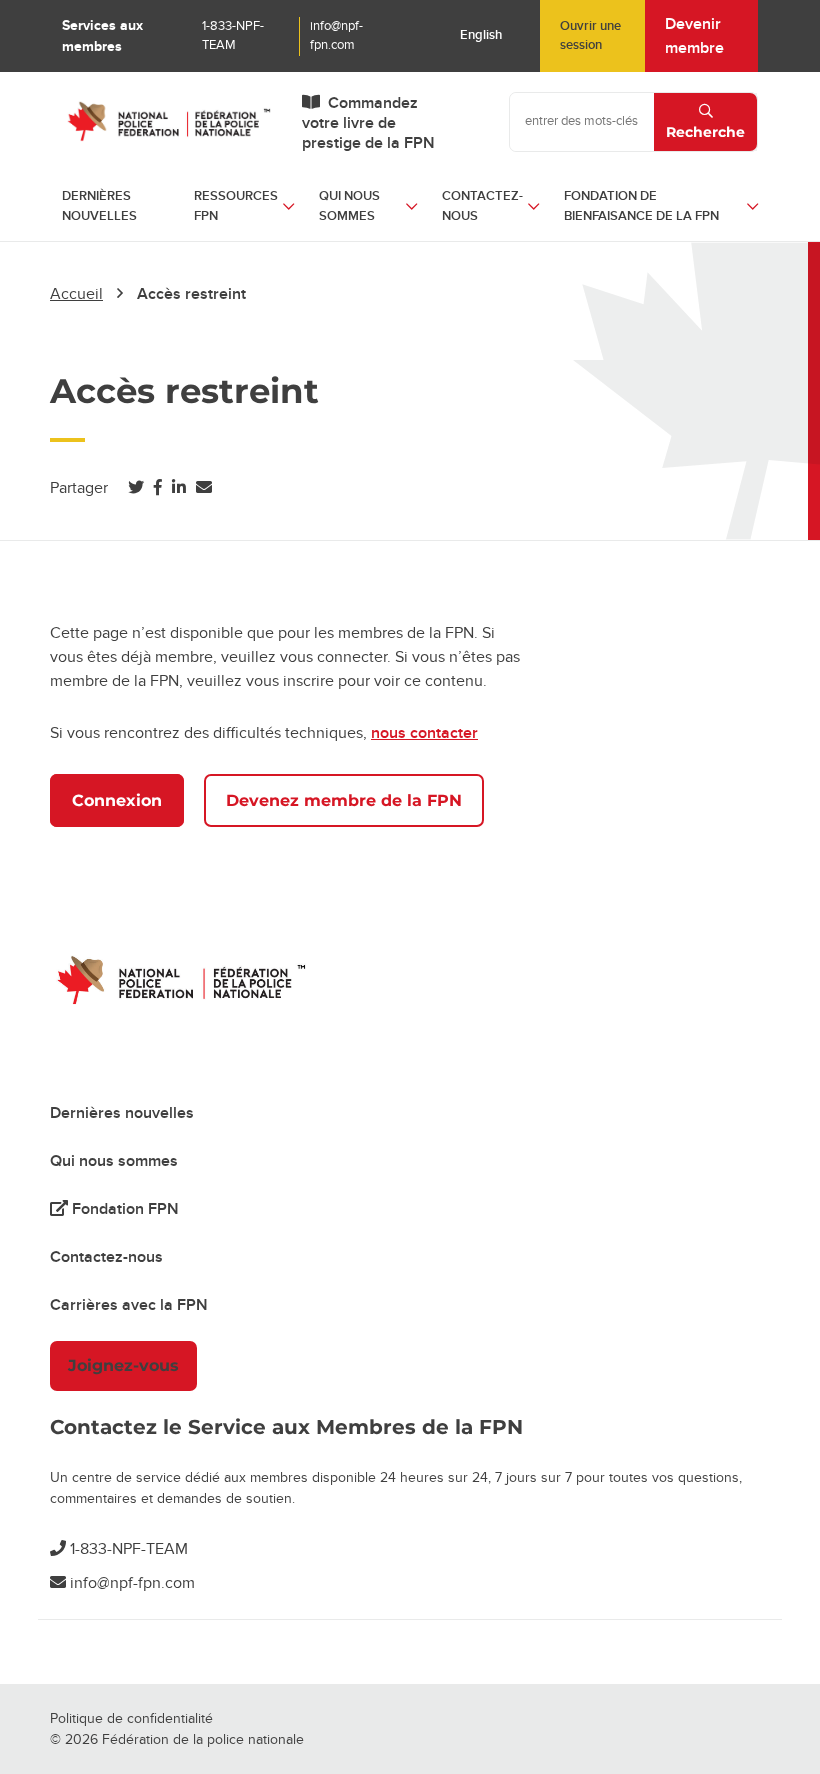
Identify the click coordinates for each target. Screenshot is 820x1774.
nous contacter (424, 733)
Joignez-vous (123, 1365)
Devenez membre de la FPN (344, 800)
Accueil (76, 294)
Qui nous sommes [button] (349, 206)
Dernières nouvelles (99, 206)
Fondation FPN (123, 1209)
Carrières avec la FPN (129, 1305)
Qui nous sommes (114, 1161)
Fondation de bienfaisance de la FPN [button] (641, 206)
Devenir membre (694, 36)
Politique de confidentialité (131, 1718)
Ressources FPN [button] (236, 206)
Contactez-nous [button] (482, 206)
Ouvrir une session (590, 36)
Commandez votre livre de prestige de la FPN (368, 123)
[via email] (204, 488)
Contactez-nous (106, 1257)
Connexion (117, 800)
